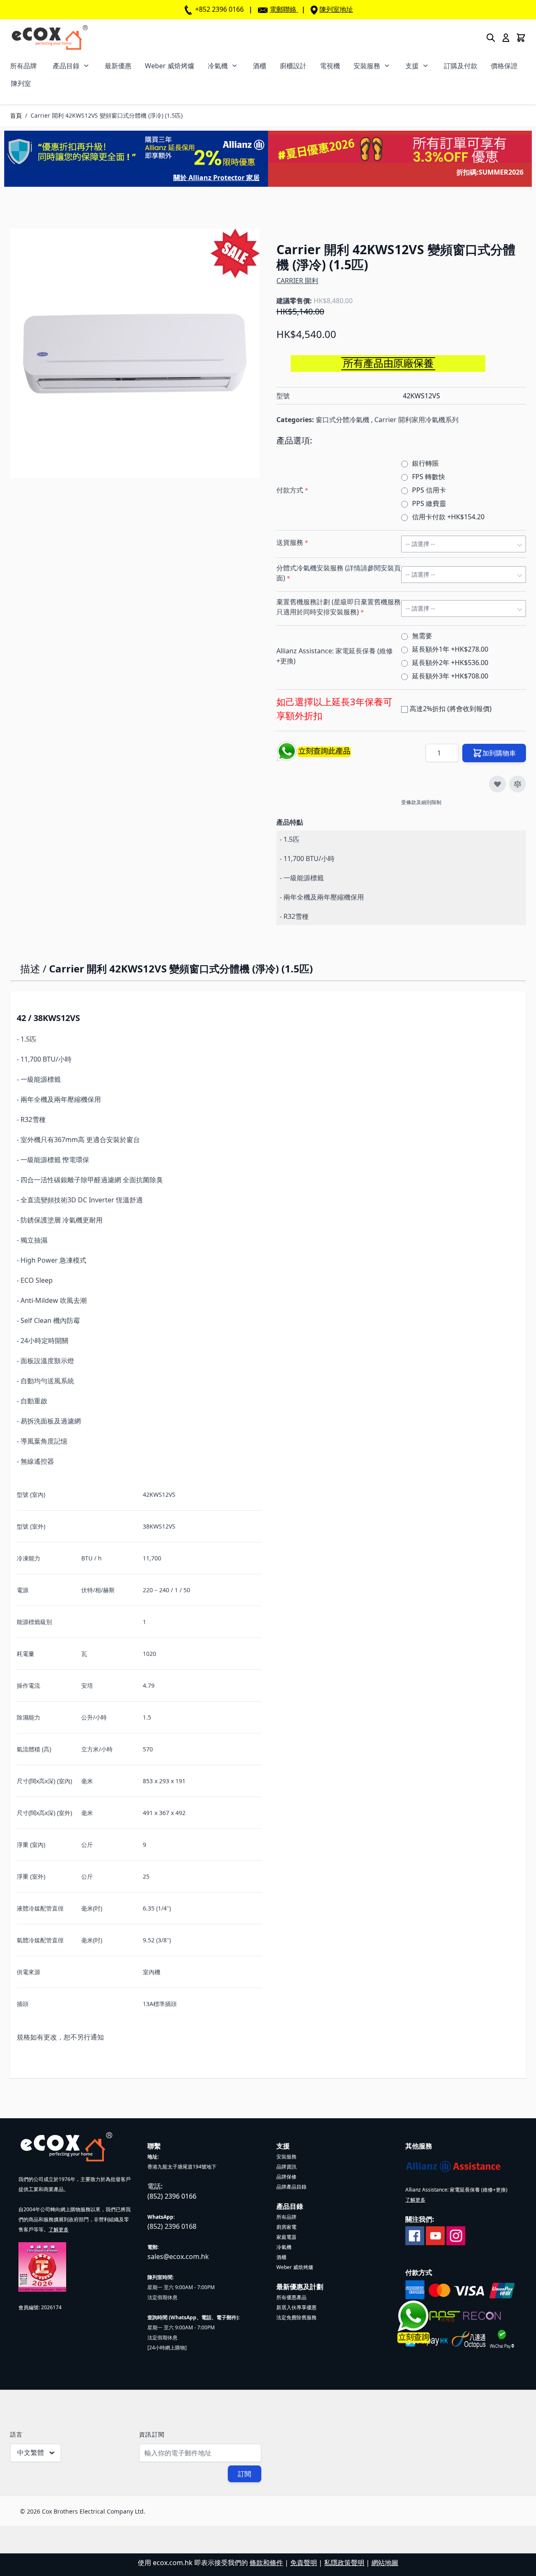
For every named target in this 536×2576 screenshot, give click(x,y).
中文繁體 (31, 2452)
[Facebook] (415, 2235)
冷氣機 (218, 66)
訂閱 (245, 2474)
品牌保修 (286, 2177)
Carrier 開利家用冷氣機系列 (416, 420)
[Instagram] (456, 2235)
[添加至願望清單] (497, 784)
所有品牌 (23, 66)
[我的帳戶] (506, 38)
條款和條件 (266, 2563)
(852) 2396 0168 (172, 2226)
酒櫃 (260, 66)
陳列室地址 (336, 9)
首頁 (16, 115)
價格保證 (504, 66)
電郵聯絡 (283, 9)
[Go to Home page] (50, 37)
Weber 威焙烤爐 (170, 66)
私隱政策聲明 (344, 2563)
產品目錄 (66, 66)
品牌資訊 (286, 2167)
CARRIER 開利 (297, 281)
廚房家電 (286, 2227)
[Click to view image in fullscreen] (135, 353)
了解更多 (59, 2229)
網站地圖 (385, 2563)
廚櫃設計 (293, 66)
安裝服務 (367, 66)
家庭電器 (286, 2237)
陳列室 (21, 83)
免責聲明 (304, 2563)
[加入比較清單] (518, 784)
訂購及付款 (461, 66)
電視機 (330, 66)
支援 (412, 66)
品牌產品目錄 (291, 2187)
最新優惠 (118, 66)
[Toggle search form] (491, 38)
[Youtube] (435, 2235)
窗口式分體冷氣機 (343, 420)
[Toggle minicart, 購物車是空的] (521, 38)
